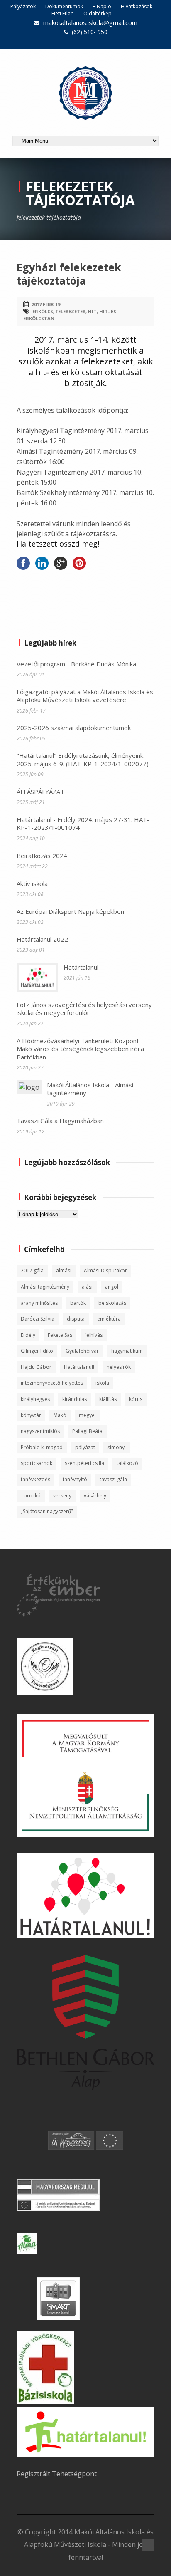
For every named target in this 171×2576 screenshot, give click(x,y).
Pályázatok (23, 6)
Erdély (28, 1335)
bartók (78, 1303)
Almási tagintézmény (45, 1287)
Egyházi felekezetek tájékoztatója (69, 274)
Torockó (31, 1496)
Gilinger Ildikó (37, 1351)
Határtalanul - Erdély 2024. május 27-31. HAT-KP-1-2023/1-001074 (83, 824)
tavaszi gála (113, 1479)
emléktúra (109, 1319)
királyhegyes (35, 1399)
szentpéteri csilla (84, 1463)
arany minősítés (39, 1303)
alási (87, 1287)
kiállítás (108, 1399)
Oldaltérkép (98, 14)
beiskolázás (112, 1303)
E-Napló (102, 6)
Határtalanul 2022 (42, 939)
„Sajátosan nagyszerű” (47, 1511)
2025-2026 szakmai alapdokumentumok (74, 728)
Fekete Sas (60, 1335)
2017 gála (32, 1271)
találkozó (127, 1463)
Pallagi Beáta (87, 1431)
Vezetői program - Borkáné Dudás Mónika (76, 664)
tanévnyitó (75, 1479)
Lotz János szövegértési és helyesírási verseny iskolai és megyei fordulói (84, 1009)
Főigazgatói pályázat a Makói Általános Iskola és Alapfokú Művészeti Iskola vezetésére (85, 696)
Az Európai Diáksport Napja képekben (70, 911)
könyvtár (31, 1415)
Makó (60, 1415)
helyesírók (119, 1367)
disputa (76, 1319)
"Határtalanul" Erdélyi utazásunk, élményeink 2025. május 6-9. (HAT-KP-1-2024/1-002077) (83, 760)
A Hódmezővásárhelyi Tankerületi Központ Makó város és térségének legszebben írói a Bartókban (80, 1049)
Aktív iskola (32, 883)
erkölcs (43, 311)
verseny (62, 1496)
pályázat (85, 1447)
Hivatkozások (137, 6)
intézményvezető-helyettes (52, 1383)
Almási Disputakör (105, 1271)
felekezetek (71, 311)
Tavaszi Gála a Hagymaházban (60, 1121)
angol (112, 1287)
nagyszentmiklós (40, 1431)
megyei (87, 1415)
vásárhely (95, 1496)
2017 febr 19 (46, 304)
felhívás (94, 1335)
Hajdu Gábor (36, 1367)
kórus (136, 1399)
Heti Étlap (63, 14)
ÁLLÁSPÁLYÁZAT (40, 792)
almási (64, 1271)
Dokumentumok (64, 6)
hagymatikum (127, 1351)
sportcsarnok (37, 1463)
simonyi (117, 1447)
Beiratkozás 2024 (42, 856)
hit (92, 311)
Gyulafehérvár (82, 1351)
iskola (102, 1383)
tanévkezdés (35, 1479)
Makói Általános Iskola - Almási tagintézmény (90, 1089)
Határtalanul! (79, 1367)
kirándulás (75, 1399)
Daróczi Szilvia (38, 1319)
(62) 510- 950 (90, 32)
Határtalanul (81, 967)
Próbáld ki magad (42, 1447)
